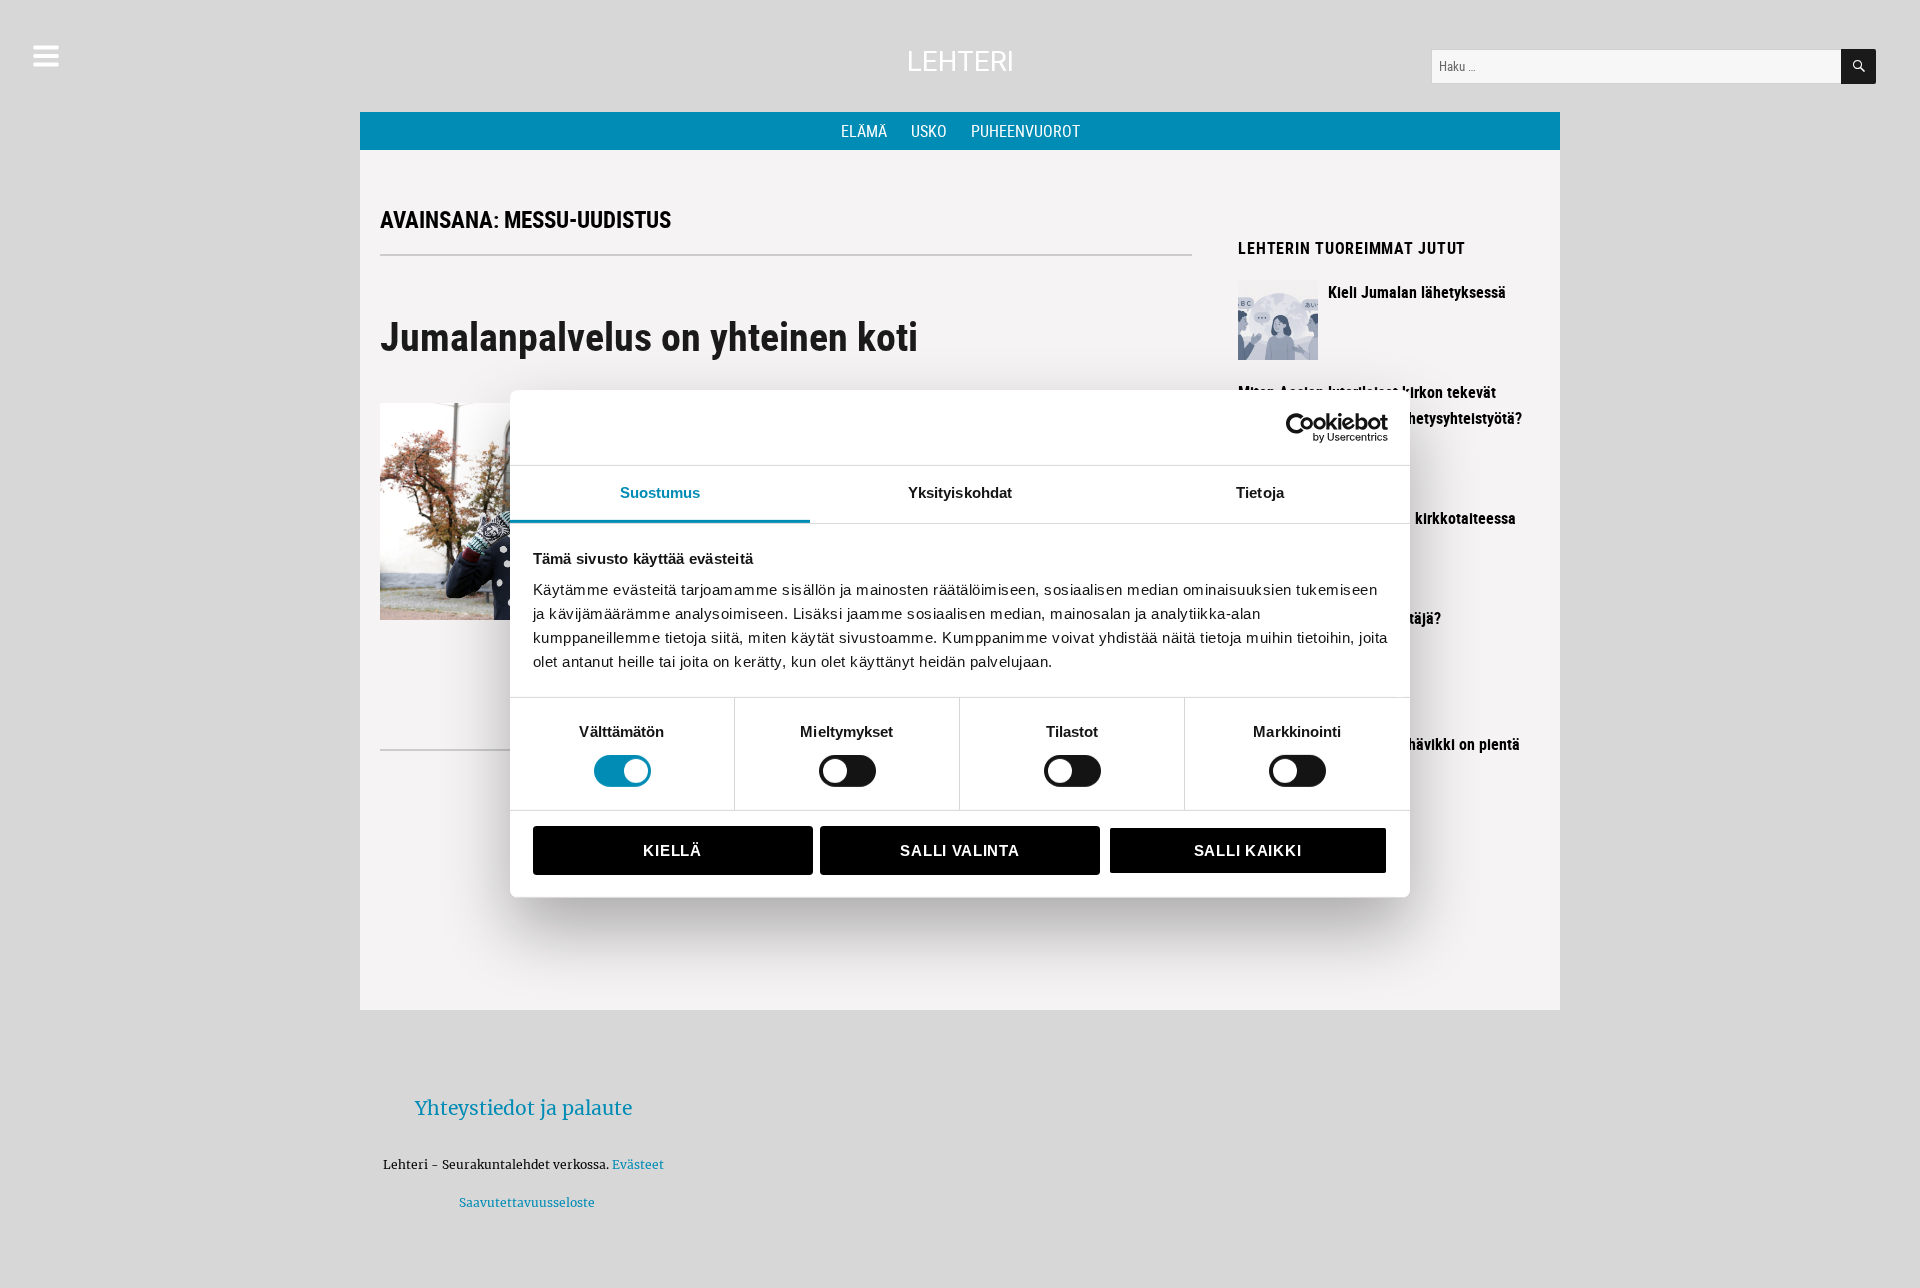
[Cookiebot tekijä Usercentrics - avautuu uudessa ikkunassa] (1300, 427)
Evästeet (638, 1164)
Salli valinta (959, 850)
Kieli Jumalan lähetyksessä (1417, 292)
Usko (929, 131)
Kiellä (672, 850)
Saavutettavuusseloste (524, 1202)
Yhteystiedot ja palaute (523, 1108)
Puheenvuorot (1025, 131)
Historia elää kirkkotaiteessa (1422, 518)
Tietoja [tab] (1260, 492)
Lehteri (960, 61)
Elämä (864, 131)
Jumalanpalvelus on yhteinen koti (649, 336)
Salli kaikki (1247, 850)
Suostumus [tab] (660, 492)
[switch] (847, 771)
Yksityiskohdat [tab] (960, 492)
